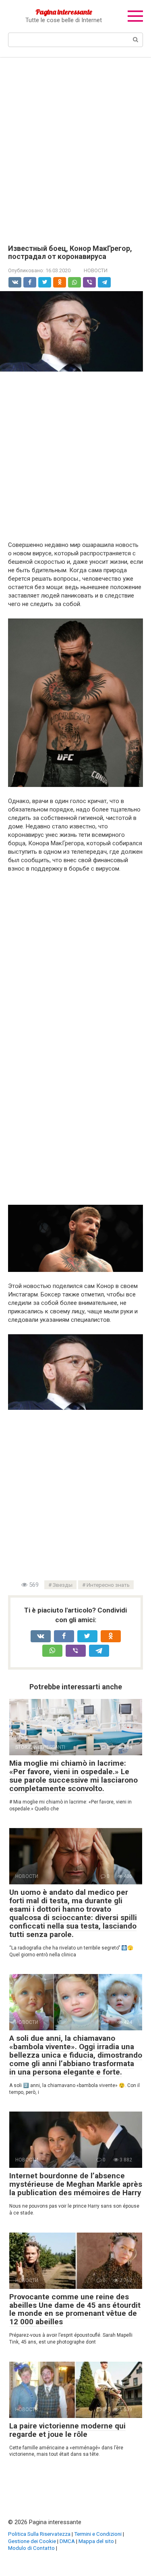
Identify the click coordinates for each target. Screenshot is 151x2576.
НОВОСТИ (96, 270)
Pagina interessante (64, 12)
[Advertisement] (75, 145)
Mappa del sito (96, 2541)
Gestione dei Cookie (32, 2541)
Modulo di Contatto (31, 2548)
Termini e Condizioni (98, 2534)
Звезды (63, 1585)
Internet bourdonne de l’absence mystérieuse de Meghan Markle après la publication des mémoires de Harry (76, 2184)
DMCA (67, 2541)
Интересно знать (108, 1585)
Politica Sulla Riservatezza (39, 2534)
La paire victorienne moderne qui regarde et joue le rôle (67, 2430)
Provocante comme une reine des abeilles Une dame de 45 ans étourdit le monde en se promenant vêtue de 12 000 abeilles (75, 2309)
